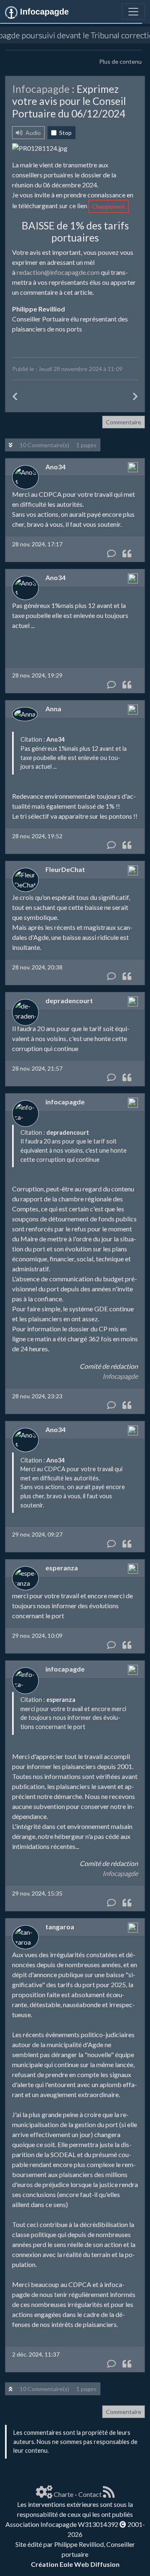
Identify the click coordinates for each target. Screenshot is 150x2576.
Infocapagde (120, 1376)
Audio (32, 133)
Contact (90, 2494)
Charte (64, 2494)
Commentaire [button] (124, 422)
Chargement (109, 206)
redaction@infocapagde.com (58, 272)
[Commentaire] (111, 553)
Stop (65, 133)
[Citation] (127, 553)
